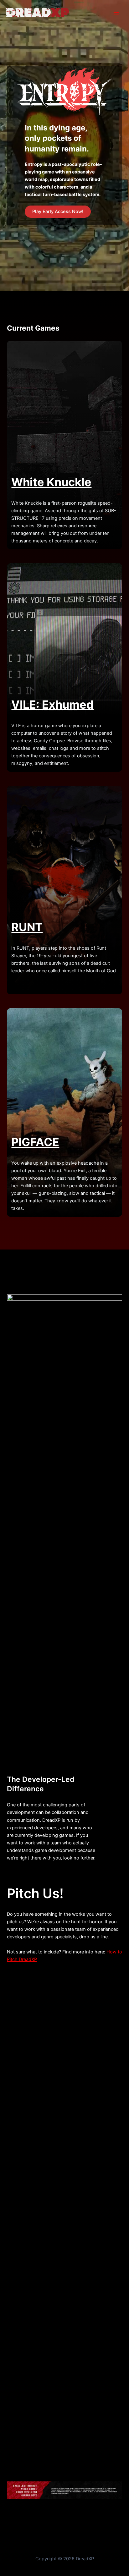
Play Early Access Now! (58, 211)
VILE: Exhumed (52, 705)
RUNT (27, 927)
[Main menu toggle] (116, 13)
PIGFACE (35, 1142)
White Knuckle (51, 482)
